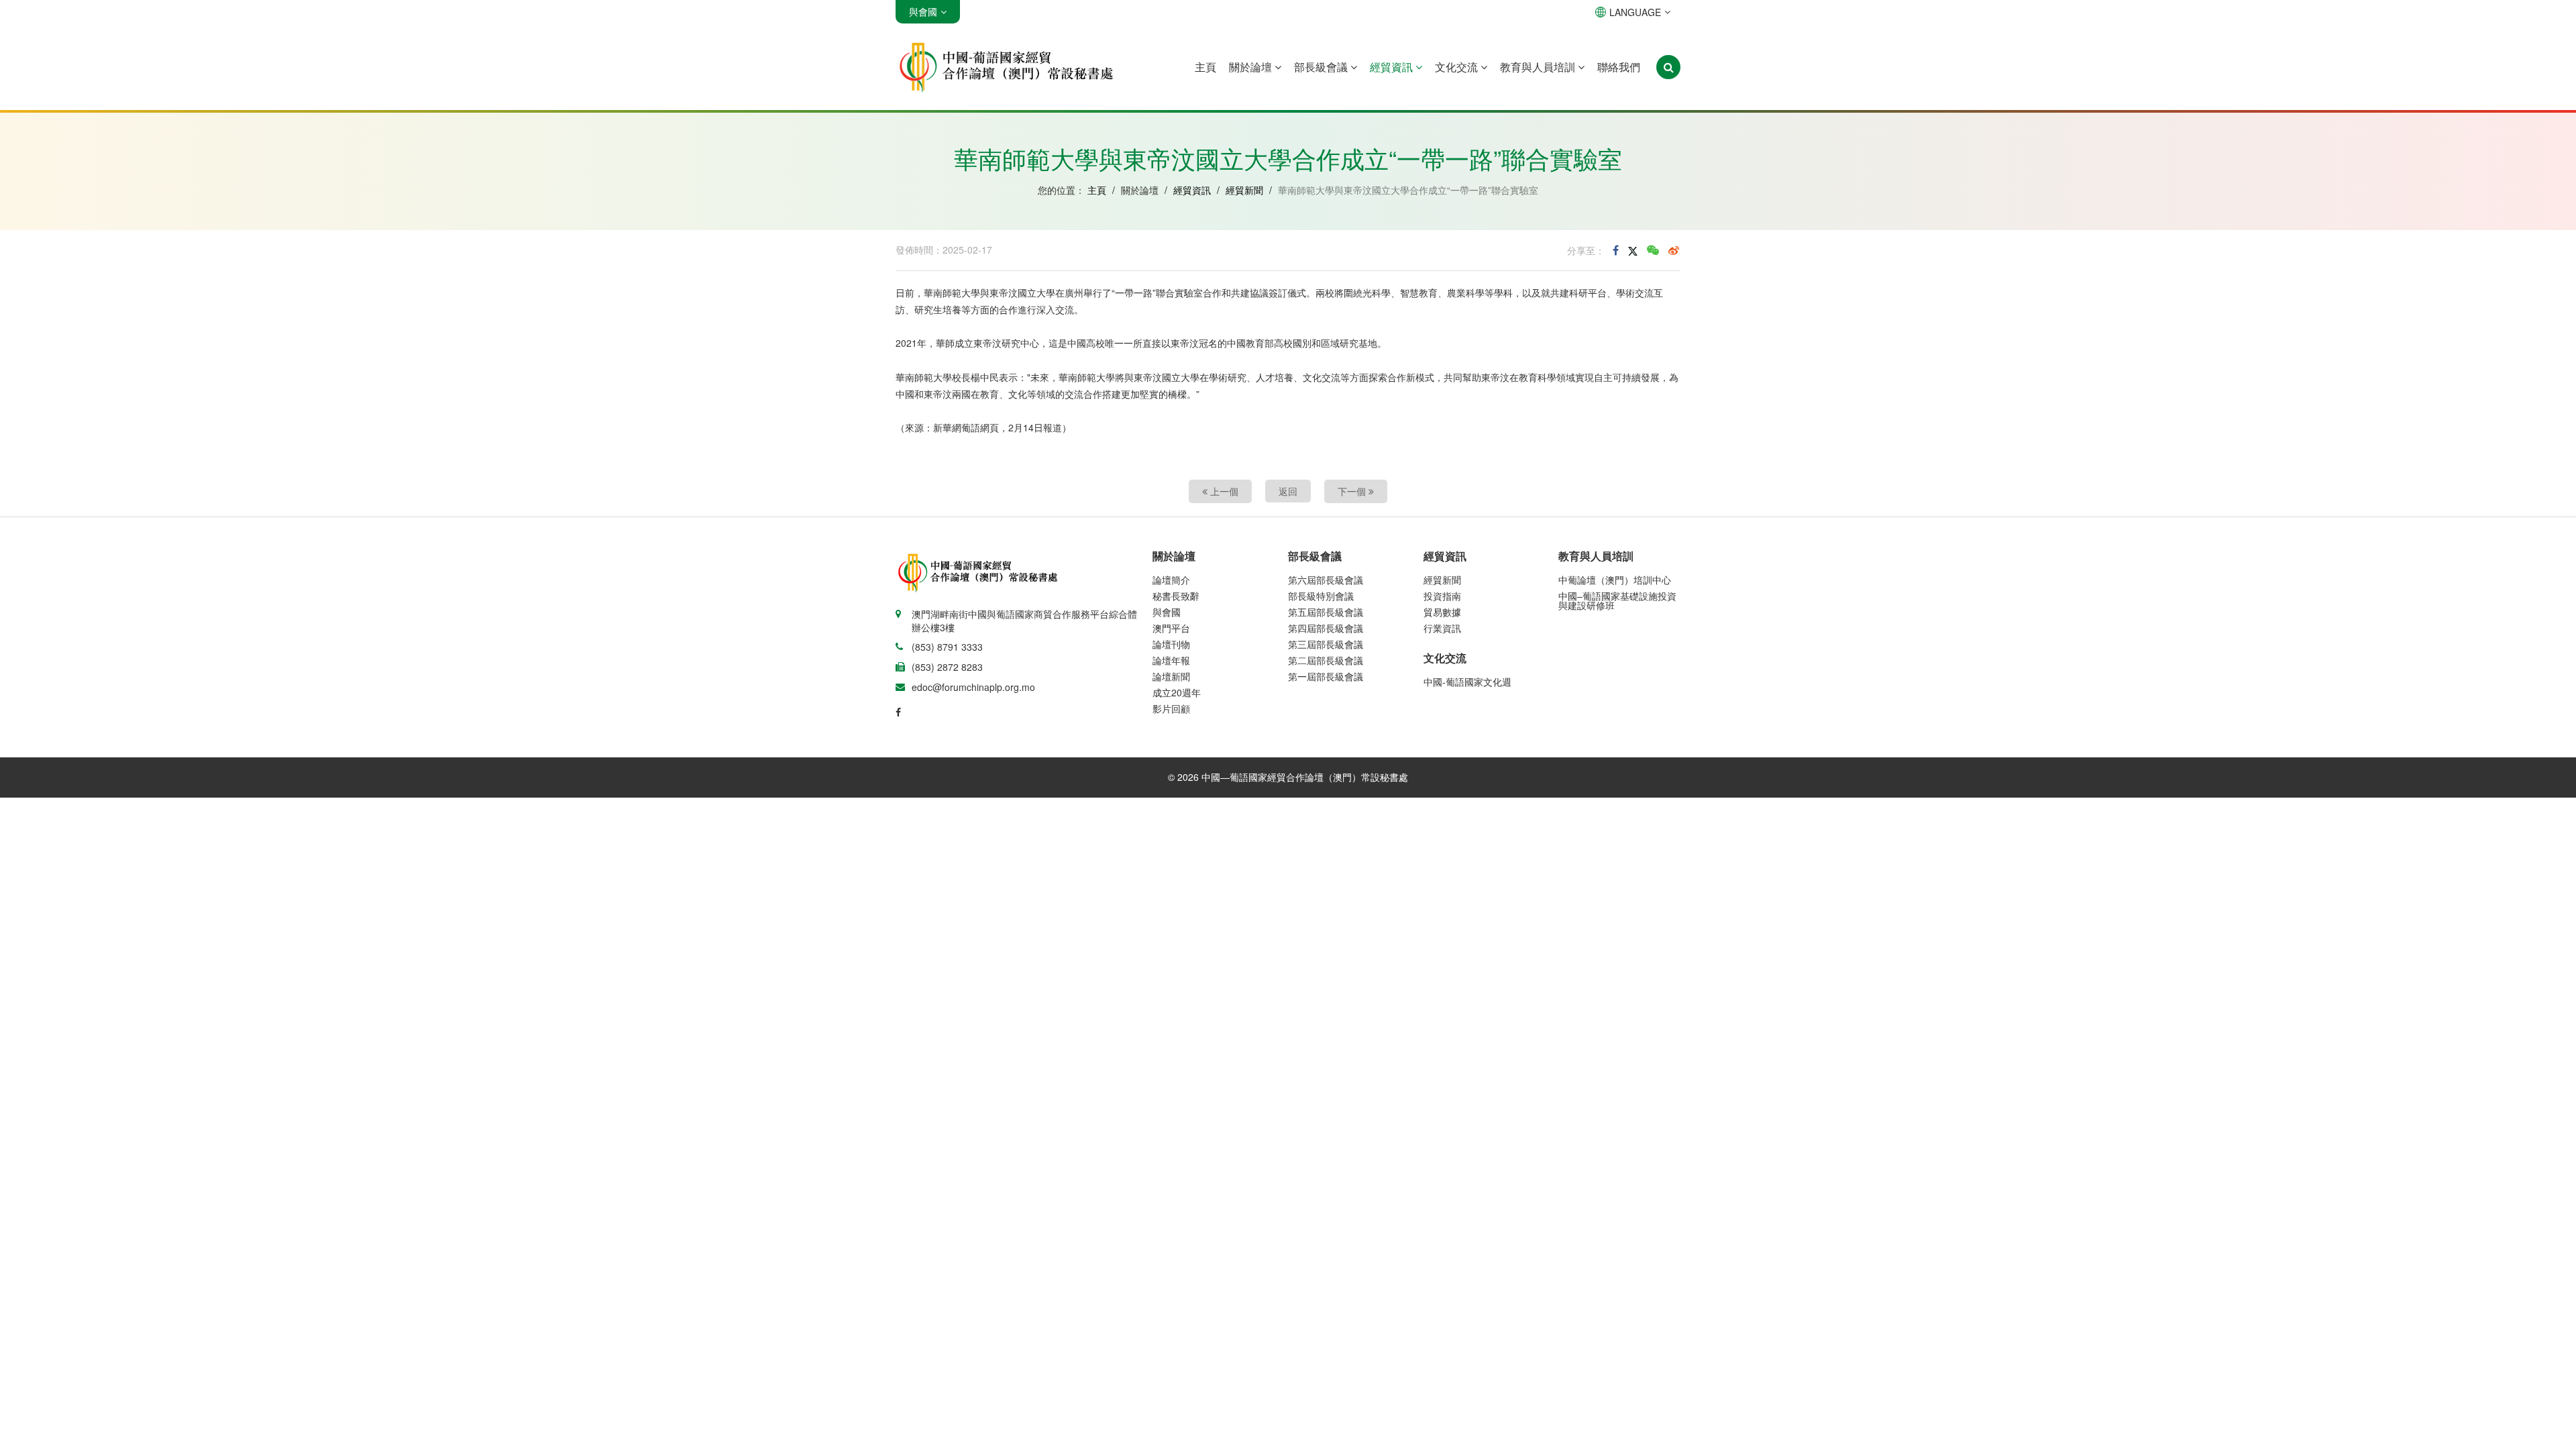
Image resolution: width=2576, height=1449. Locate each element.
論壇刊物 (1171, 644)
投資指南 (1442, 596)
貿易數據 (1442, 612)
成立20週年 (1177, 692)
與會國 (1167, 612)
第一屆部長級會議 (1326, 676)
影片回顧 (1171, 708)
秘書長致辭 (1176, 596)
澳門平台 (1171, 628)
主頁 (1205, 67)
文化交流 (1458, 67)
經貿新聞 (1244, 190)
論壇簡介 (1171, 580)
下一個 (1353, 491)
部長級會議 (1322, 67)
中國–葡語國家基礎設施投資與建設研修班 (1617, 600)
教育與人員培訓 (1539, 67)
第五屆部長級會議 (1326, 612)
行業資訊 (1442, 628)
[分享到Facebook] (1616, 250)
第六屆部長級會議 (1326, 580)
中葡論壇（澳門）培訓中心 (1615, 580)
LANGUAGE (1635, 12)
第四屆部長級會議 (1326, 628)
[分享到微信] (1653, 250)
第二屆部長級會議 (1326, 660)
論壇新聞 (1171, 676)
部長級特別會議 (1321, 596)
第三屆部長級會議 (1326, 644)
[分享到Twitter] (1633, 250)
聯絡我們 (1619, 67)
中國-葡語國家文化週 (1467, 682)
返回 (1288, 491)
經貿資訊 (1393, 67)
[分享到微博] (1674, 250)
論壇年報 (1171, 660)
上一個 (1223, 491)
